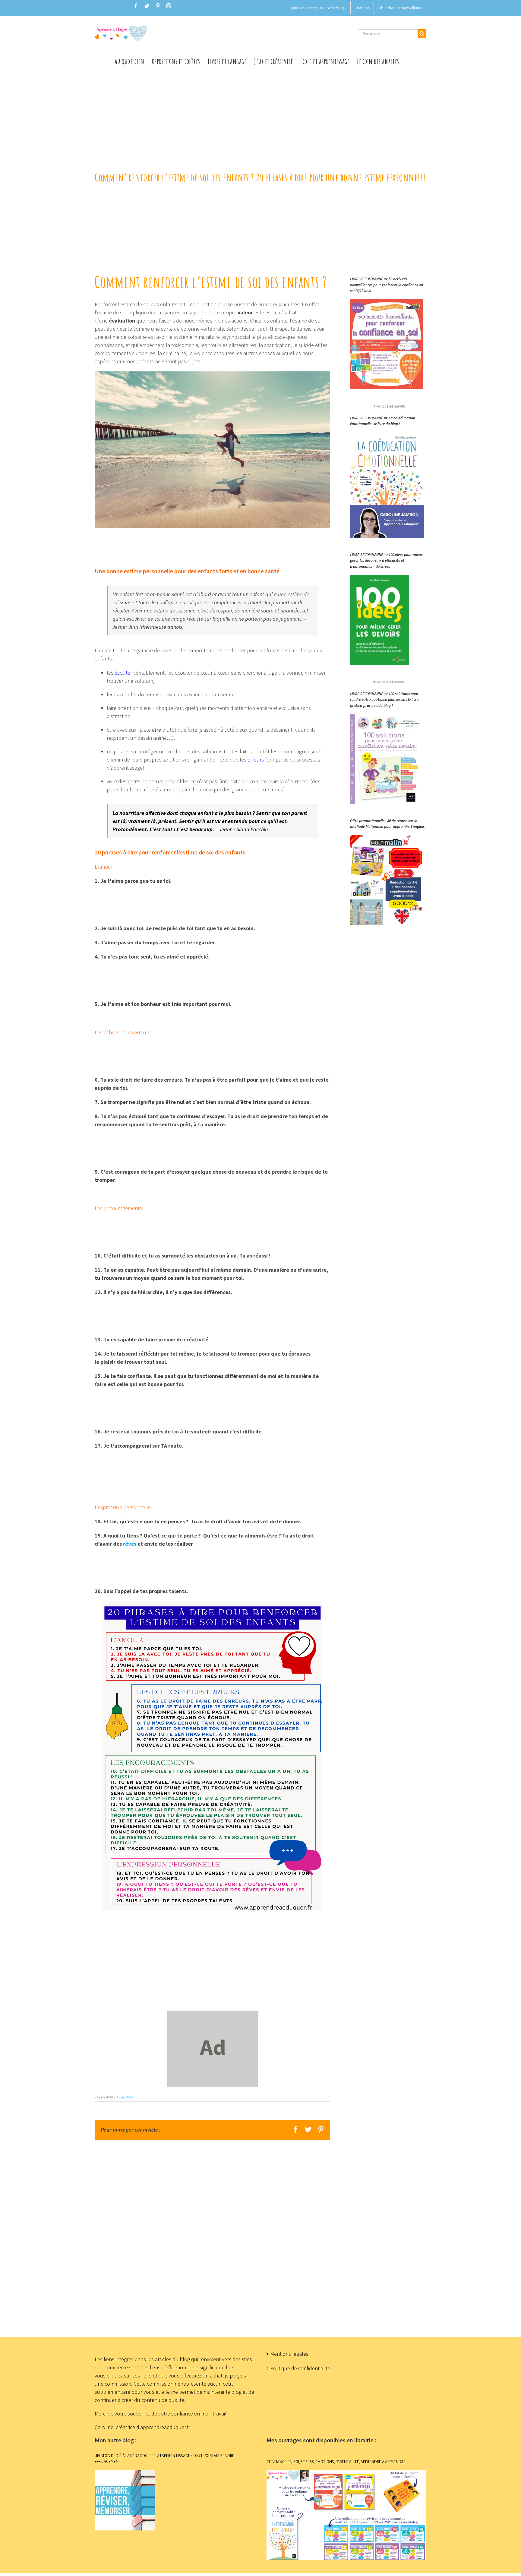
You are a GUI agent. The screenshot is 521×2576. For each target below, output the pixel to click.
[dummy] (213, 2015)
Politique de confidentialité (300, 2368)
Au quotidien (126, 2097)
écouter (123, 673)
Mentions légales (289, 2354)
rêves (130, 1544)
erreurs (256, 760)
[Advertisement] (260, 117)
